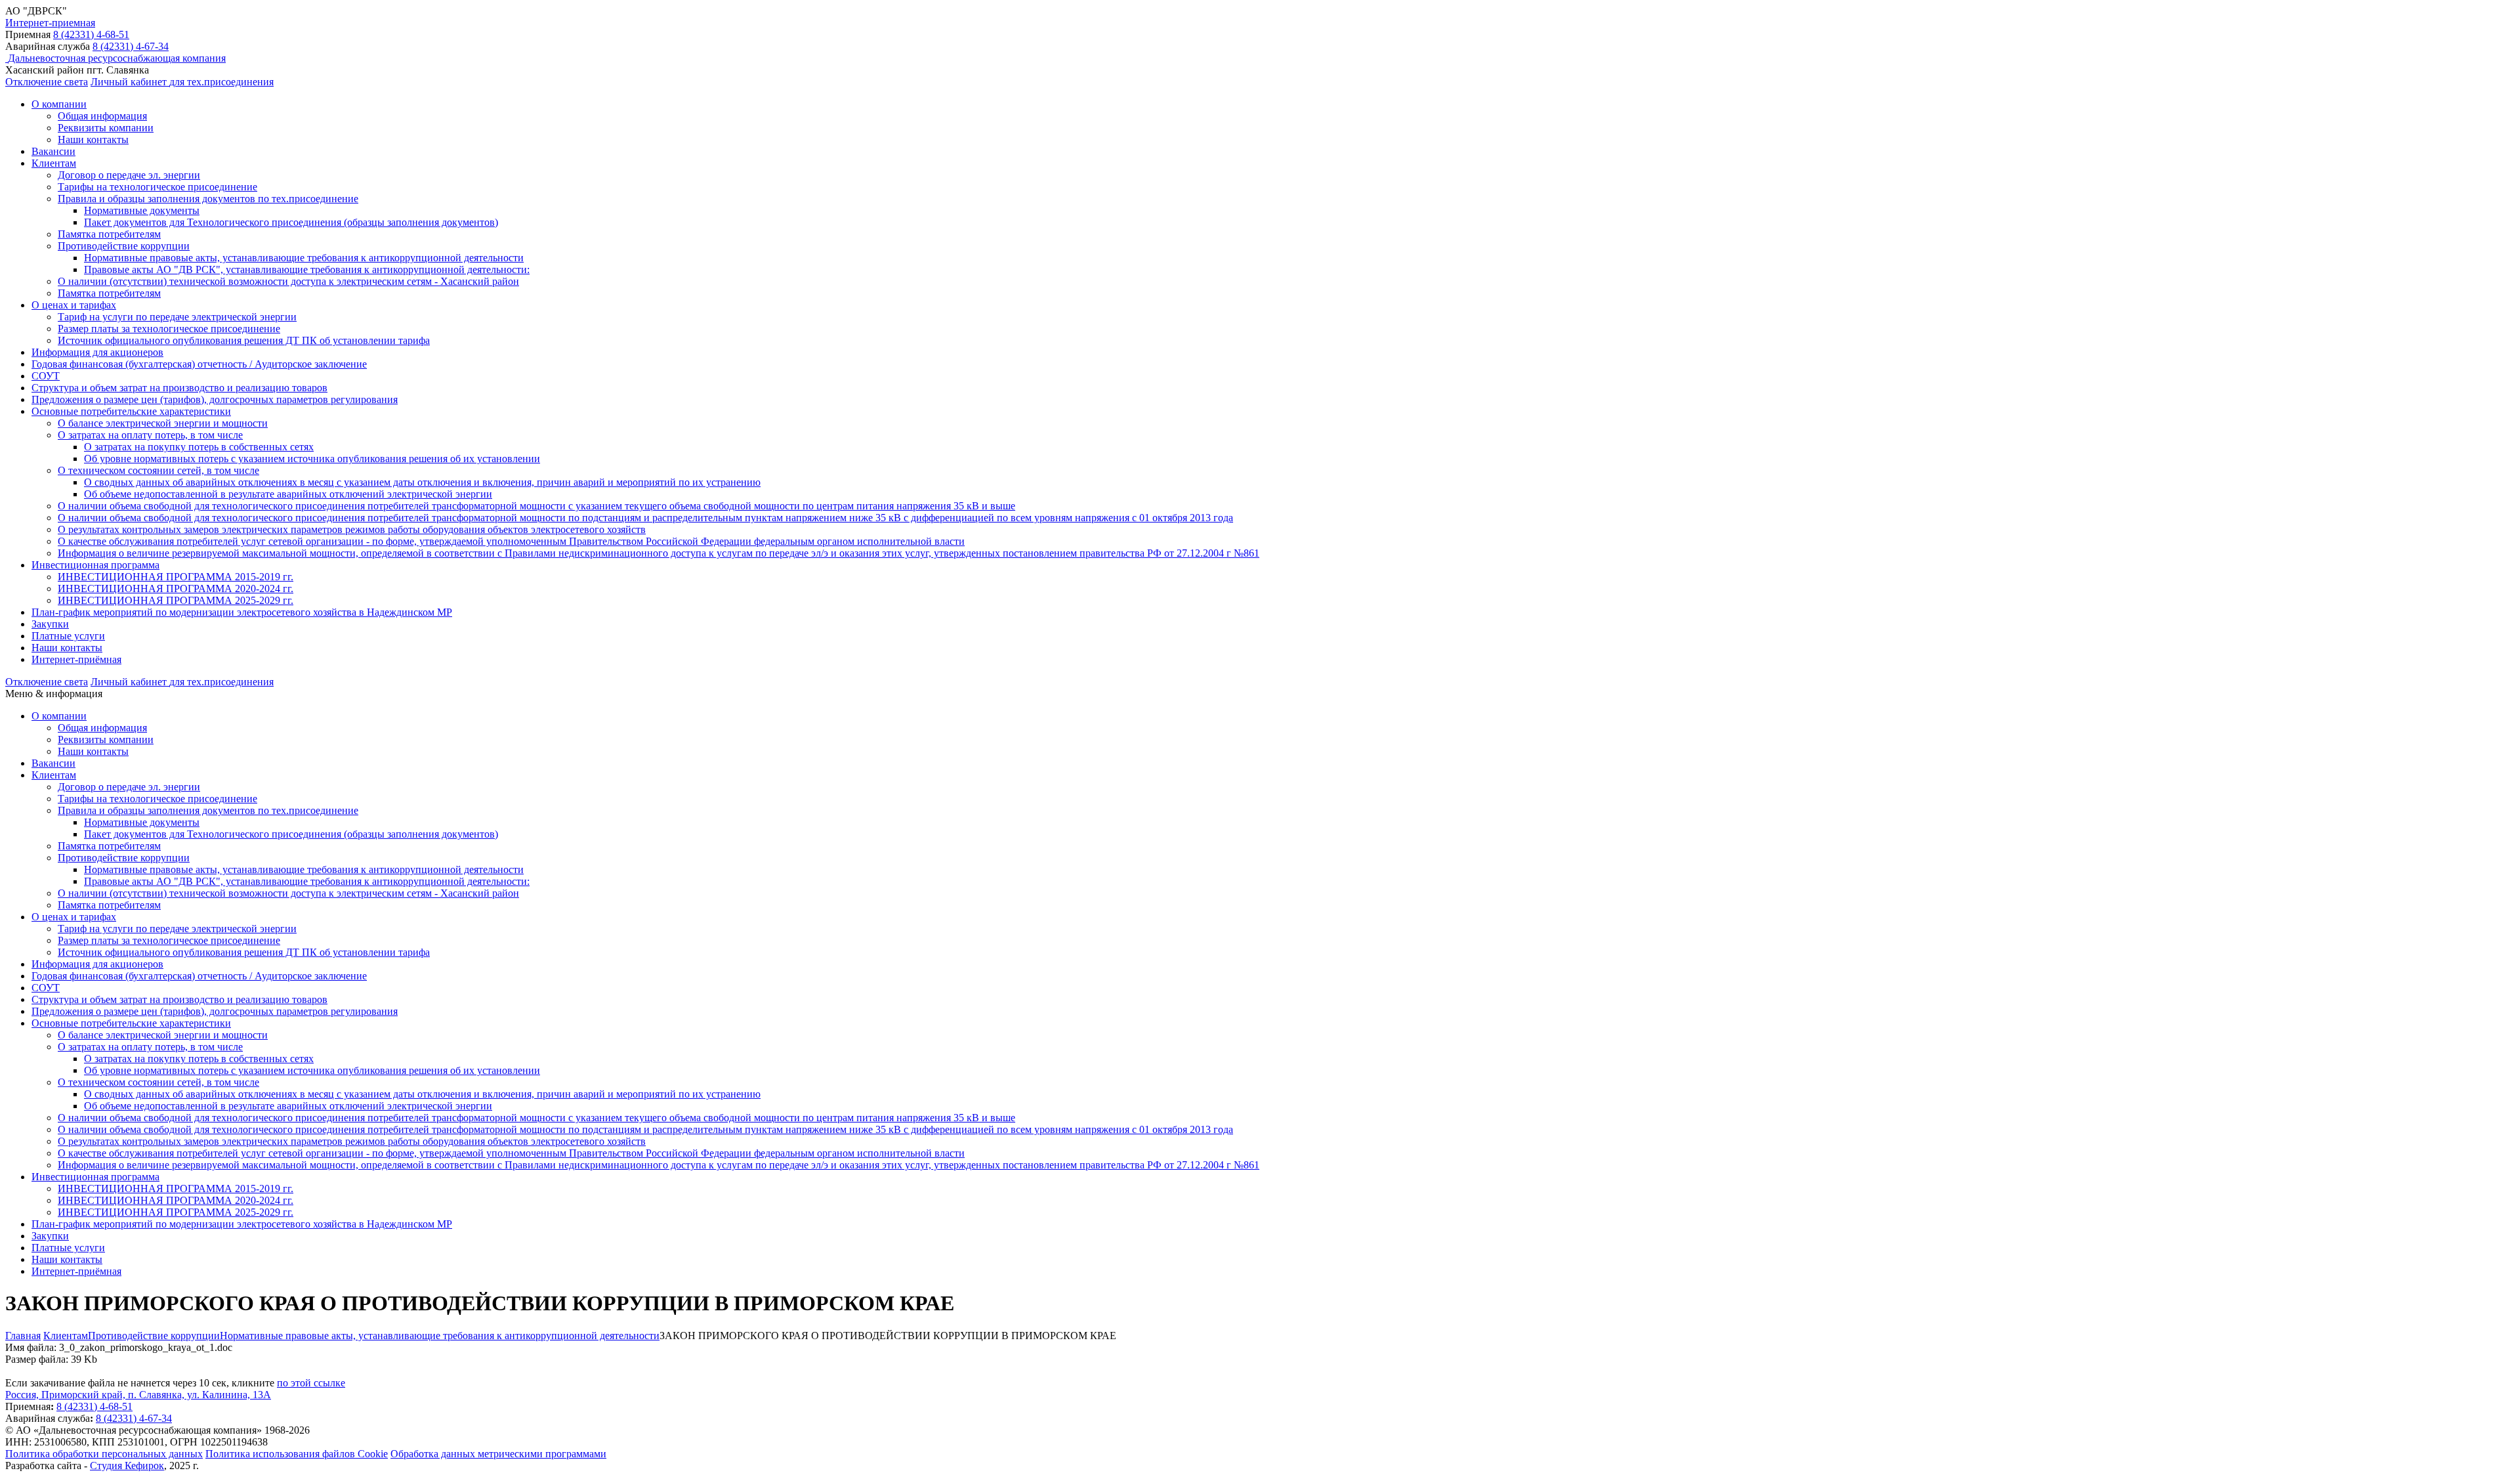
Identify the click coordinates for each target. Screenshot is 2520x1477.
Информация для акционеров (97, 352)
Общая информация (102, 116)
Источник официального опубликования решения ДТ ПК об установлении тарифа (244, 340)
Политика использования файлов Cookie (297, 1454)
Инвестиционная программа (95, 565)
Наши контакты (93, 139)
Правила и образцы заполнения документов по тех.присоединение (208, 199)
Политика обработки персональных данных (104, 1454)
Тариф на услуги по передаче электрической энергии (177, 317)
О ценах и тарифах (74, 305)
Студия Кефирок (127, 1466)
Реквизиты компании (106, 128)
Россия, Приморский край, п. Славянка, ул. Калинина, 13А (138, 1395)
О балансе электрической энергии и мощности (163, 423)
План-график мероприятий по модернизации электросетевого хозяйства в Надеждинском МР (242, 612)
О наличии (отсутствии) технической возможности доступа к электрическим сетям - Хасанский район (288, 281)
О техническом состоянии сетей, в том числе (158, 470)
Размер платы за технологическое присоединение (169, 329)
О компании (59, 104)
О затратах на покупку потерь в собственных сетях (199, 447)
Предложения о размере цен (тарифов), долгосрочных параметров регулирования (215, 399)
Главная (23, 1336)
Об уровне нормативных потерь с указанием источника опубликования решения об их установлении (312, 459)
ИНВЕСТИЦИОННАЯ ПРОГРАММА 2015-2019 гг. (176, 577)
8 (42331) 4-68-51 (91, 34)
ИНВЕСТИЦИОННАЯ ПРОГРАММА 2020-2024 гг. (176, 589)
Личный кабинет (182, 82)
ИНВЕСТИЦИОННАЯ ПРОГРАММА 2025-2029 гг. (176, 600)
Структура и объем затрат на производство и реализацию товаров (179, 388)
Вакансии (53, 151)
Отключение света (47, 82)
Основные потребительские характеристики (131, 411)
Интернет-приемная (50, 23)
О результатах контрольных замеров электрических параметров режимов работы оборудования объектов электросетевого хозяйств (352, 529)
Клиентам (54, 163)
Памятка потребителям (109, 234)
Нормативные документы (142, 210)
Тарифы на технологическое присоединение (157, 187)
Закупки (50, 624)
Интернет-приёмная (76, 659)
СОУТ (46, 376)
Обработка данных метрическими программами (498, 1454)
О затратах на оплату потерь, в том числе (150, 435)
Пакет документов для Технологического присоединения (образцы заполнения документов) (291, 222)
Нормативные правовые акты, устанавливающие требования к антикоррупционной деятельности (304, 258)
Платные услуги (68, 636)
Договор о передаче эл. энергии (129, 175)
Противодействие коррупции (124, 246)
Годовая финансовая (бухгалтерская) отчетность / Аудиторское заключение (199, 364)
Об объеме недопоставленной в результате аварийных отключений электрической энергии (288, 494)
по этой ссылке (311, 1383)
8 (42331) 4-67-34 (131, 46)
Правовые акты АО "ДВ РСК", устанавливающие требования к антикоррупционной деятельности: (307, 269)
